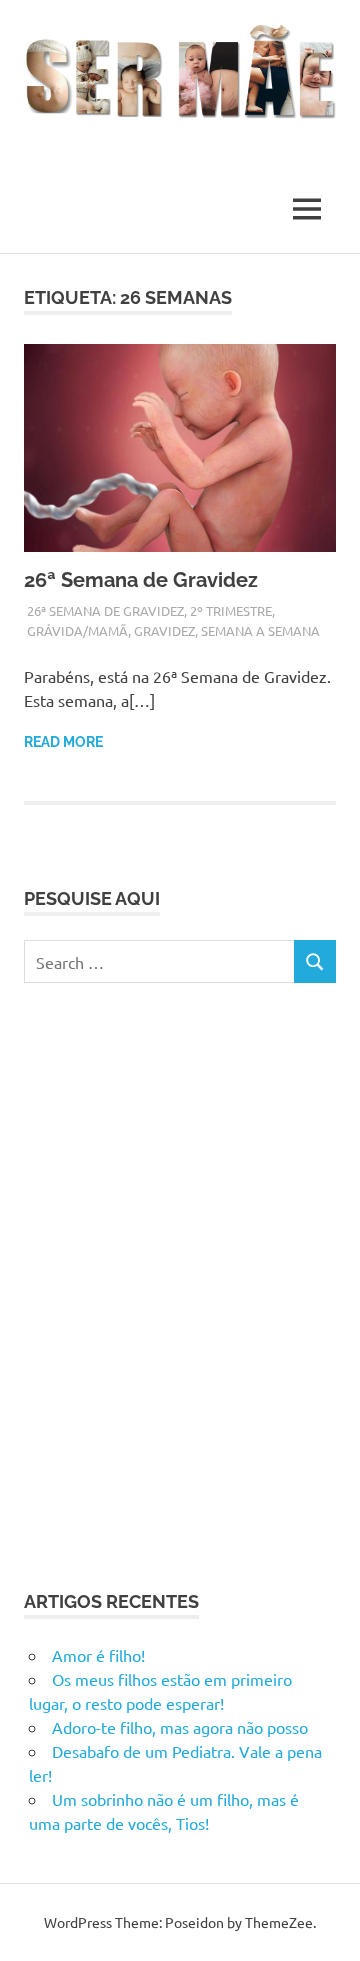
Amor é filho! (98, 1655)
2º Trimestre (231, 610)
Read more (63, 742)
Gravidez (164, 630)
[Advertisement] (180, 1283)
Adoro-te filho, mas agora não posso (180, 1727)
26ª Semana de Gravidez (143, 580)
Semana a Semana (260, 630)
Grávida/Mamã (77, 630)
